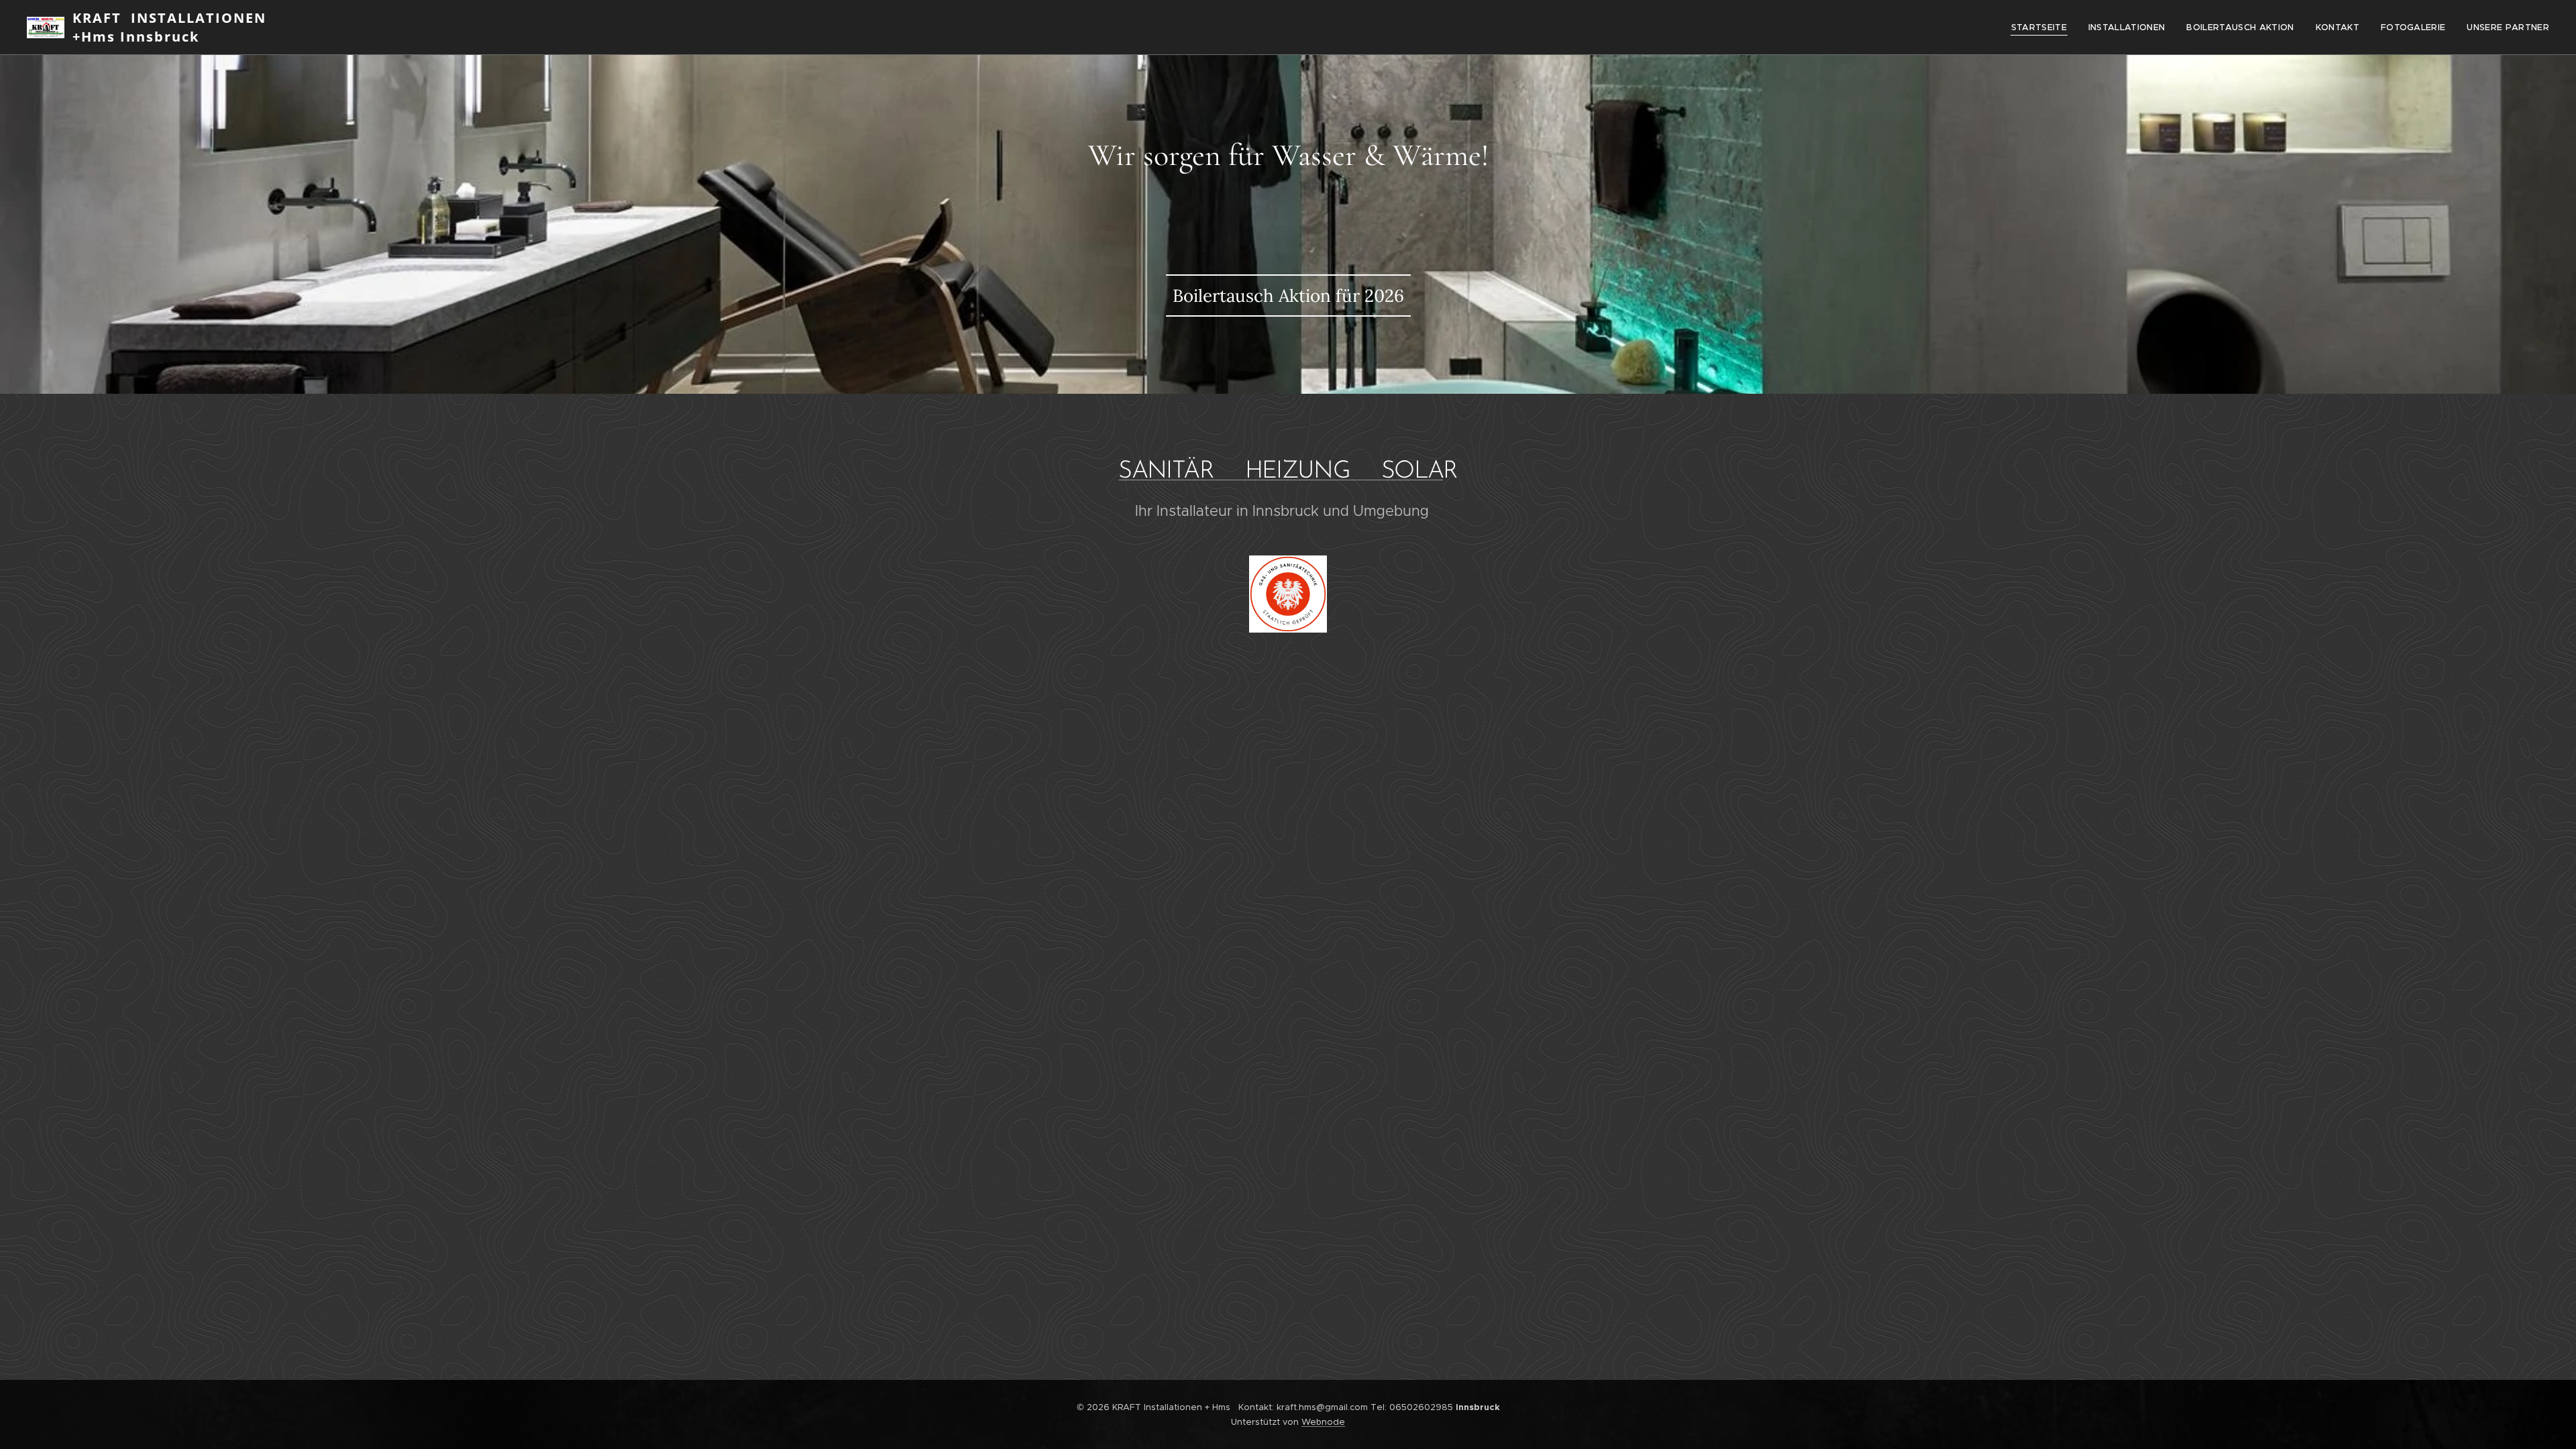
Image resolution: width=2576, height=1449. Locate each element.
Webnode (1323, 1422)
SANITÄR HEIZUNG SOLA (1281, 472)
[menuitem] (2043, 28)
